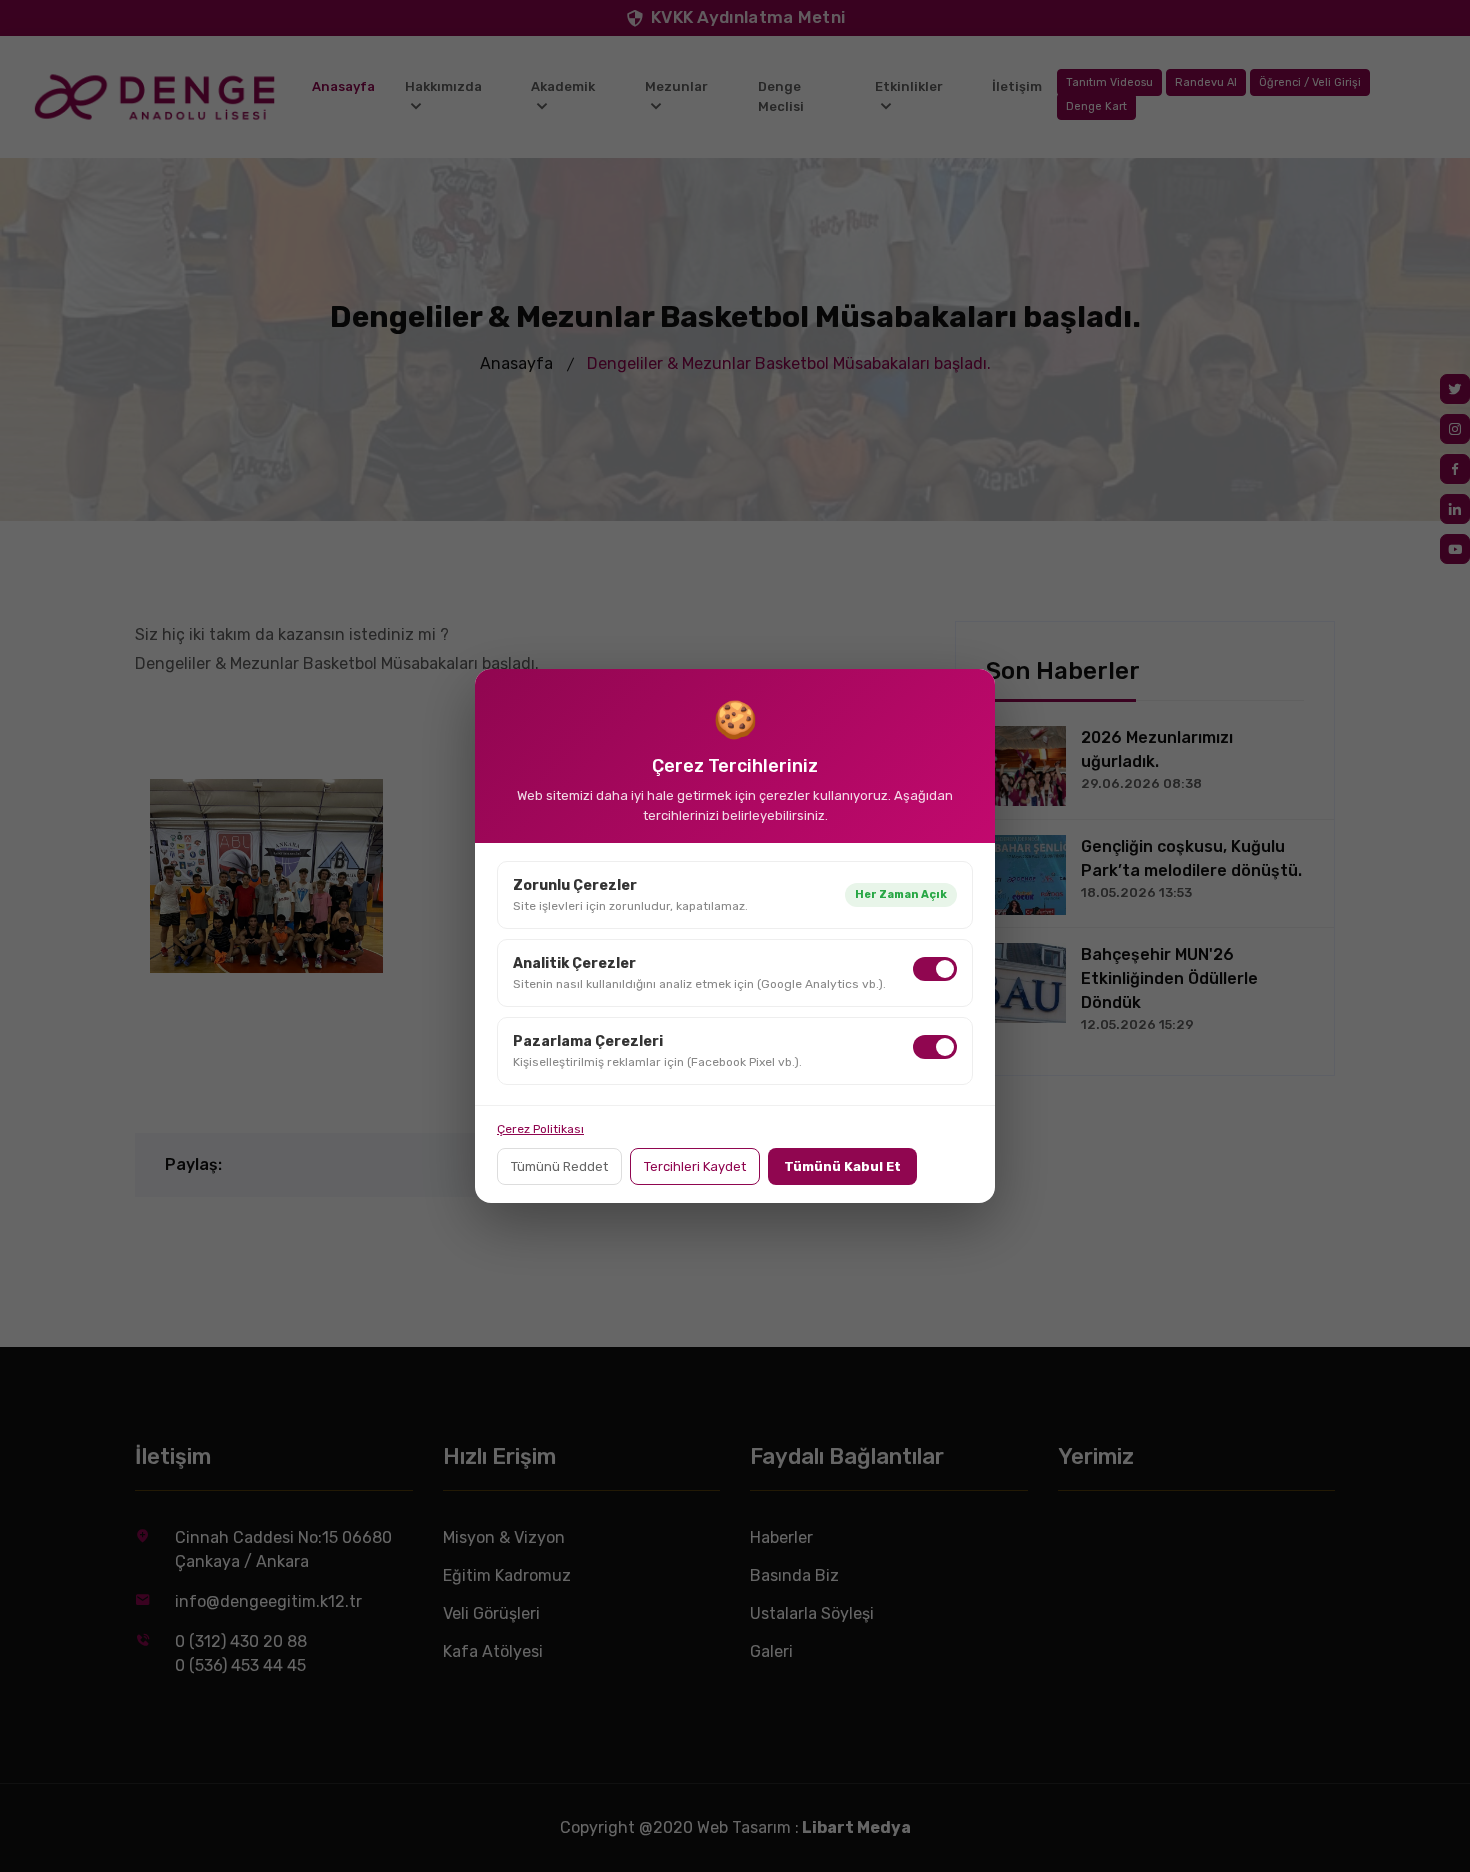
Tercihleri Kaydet (695, 1166)
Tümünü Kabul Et (842, 1166)
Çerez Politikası (540, 1129)
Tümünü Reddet (559, 1166)
